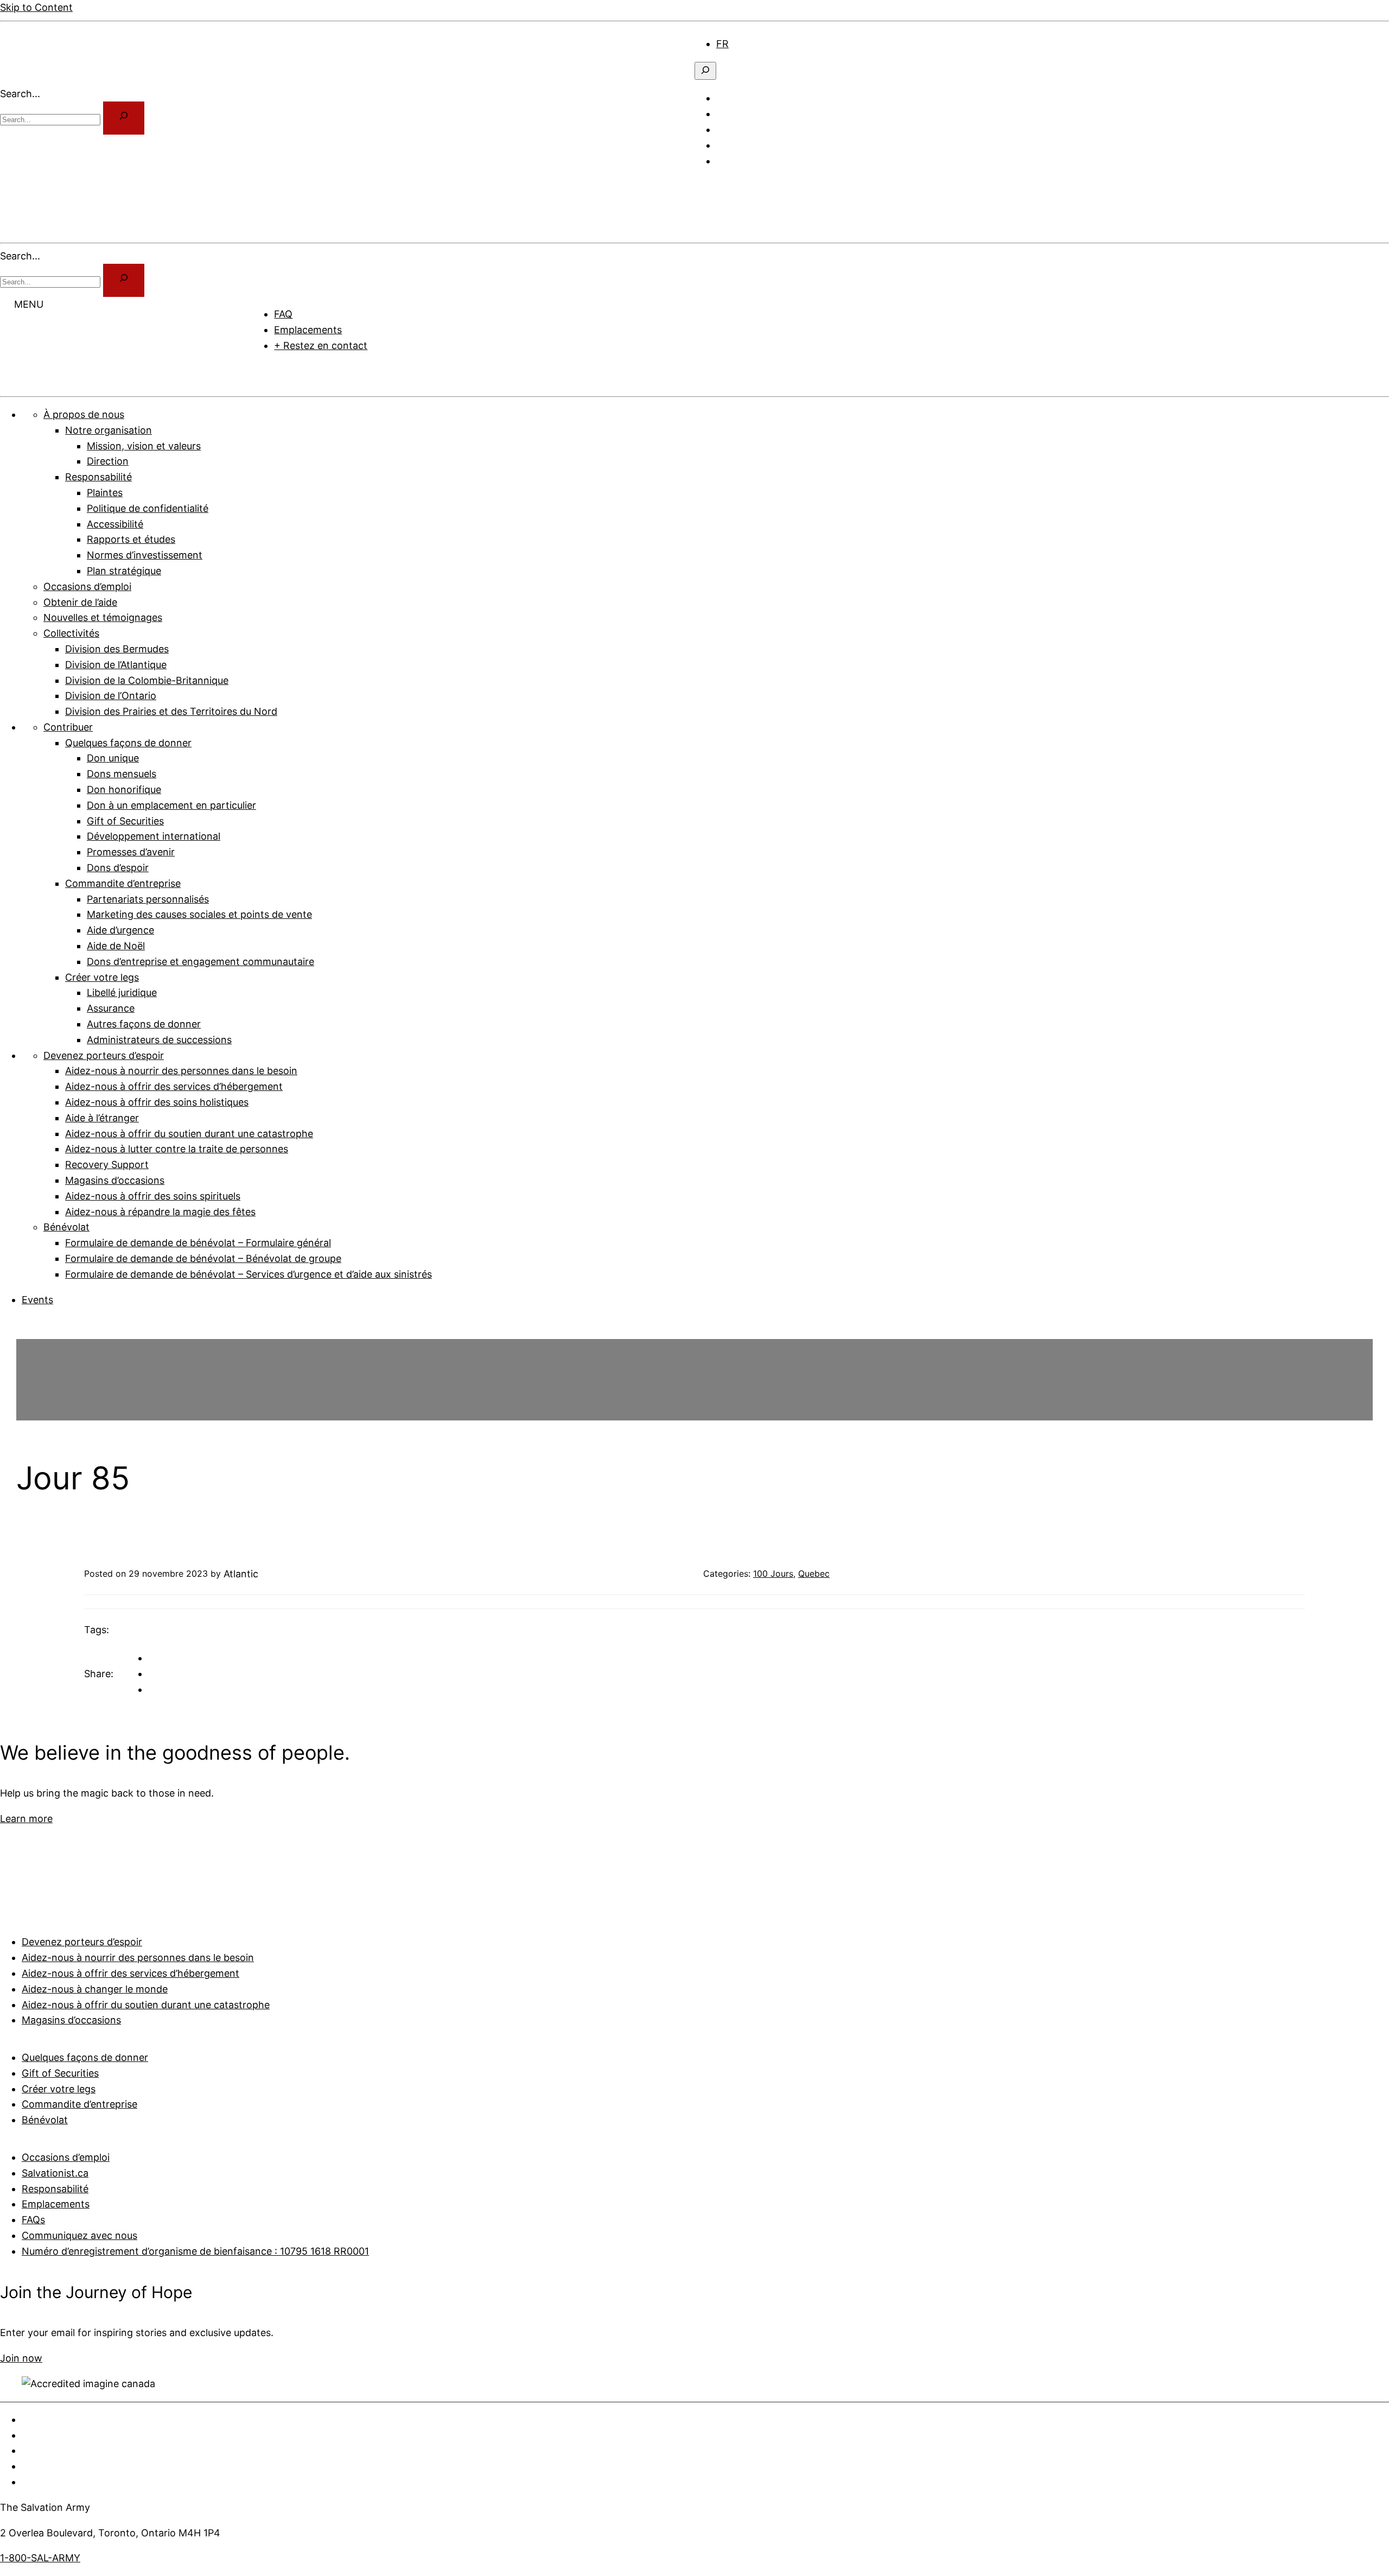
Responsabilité (55, 2189)
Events (37, 1300)
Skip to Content (36, 7)
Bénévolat (45, 2120)
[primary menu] (709, 186)
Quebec (814, 1573)
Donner (283, 371)
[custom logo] (41, 78)
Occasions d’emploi (66, 2157)
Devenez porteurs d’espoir (82, 1942)
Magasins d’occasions (71, 2020)
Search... (20, 94)
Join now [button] (21, 2358)
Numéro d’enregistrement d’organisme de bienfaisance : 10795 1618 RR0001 (195, 2251)
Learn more (26, 1819)
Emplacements (308, 330)
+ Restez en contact (321, 345)
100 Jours (773, 1573)
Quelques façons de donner (85, 2057)
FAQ (283, 314)
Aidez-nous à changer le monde (95, 1989)
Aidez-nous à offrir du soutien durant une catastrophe (146, 2005)
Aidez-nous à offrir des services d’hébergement (130, 1973)
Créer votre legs (59, 2089)
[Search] (124, 280)
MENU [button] (29, 304)
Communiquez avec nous (79, 2235)
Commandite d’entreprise (79, 2104)
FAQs (33, 2220)
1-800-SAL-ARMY (40, 2558)
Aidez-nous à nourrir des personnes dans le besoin (138, 1958)
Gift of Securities (60, 2073)
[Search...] (124, 118)
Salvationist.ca (55, 2173)
